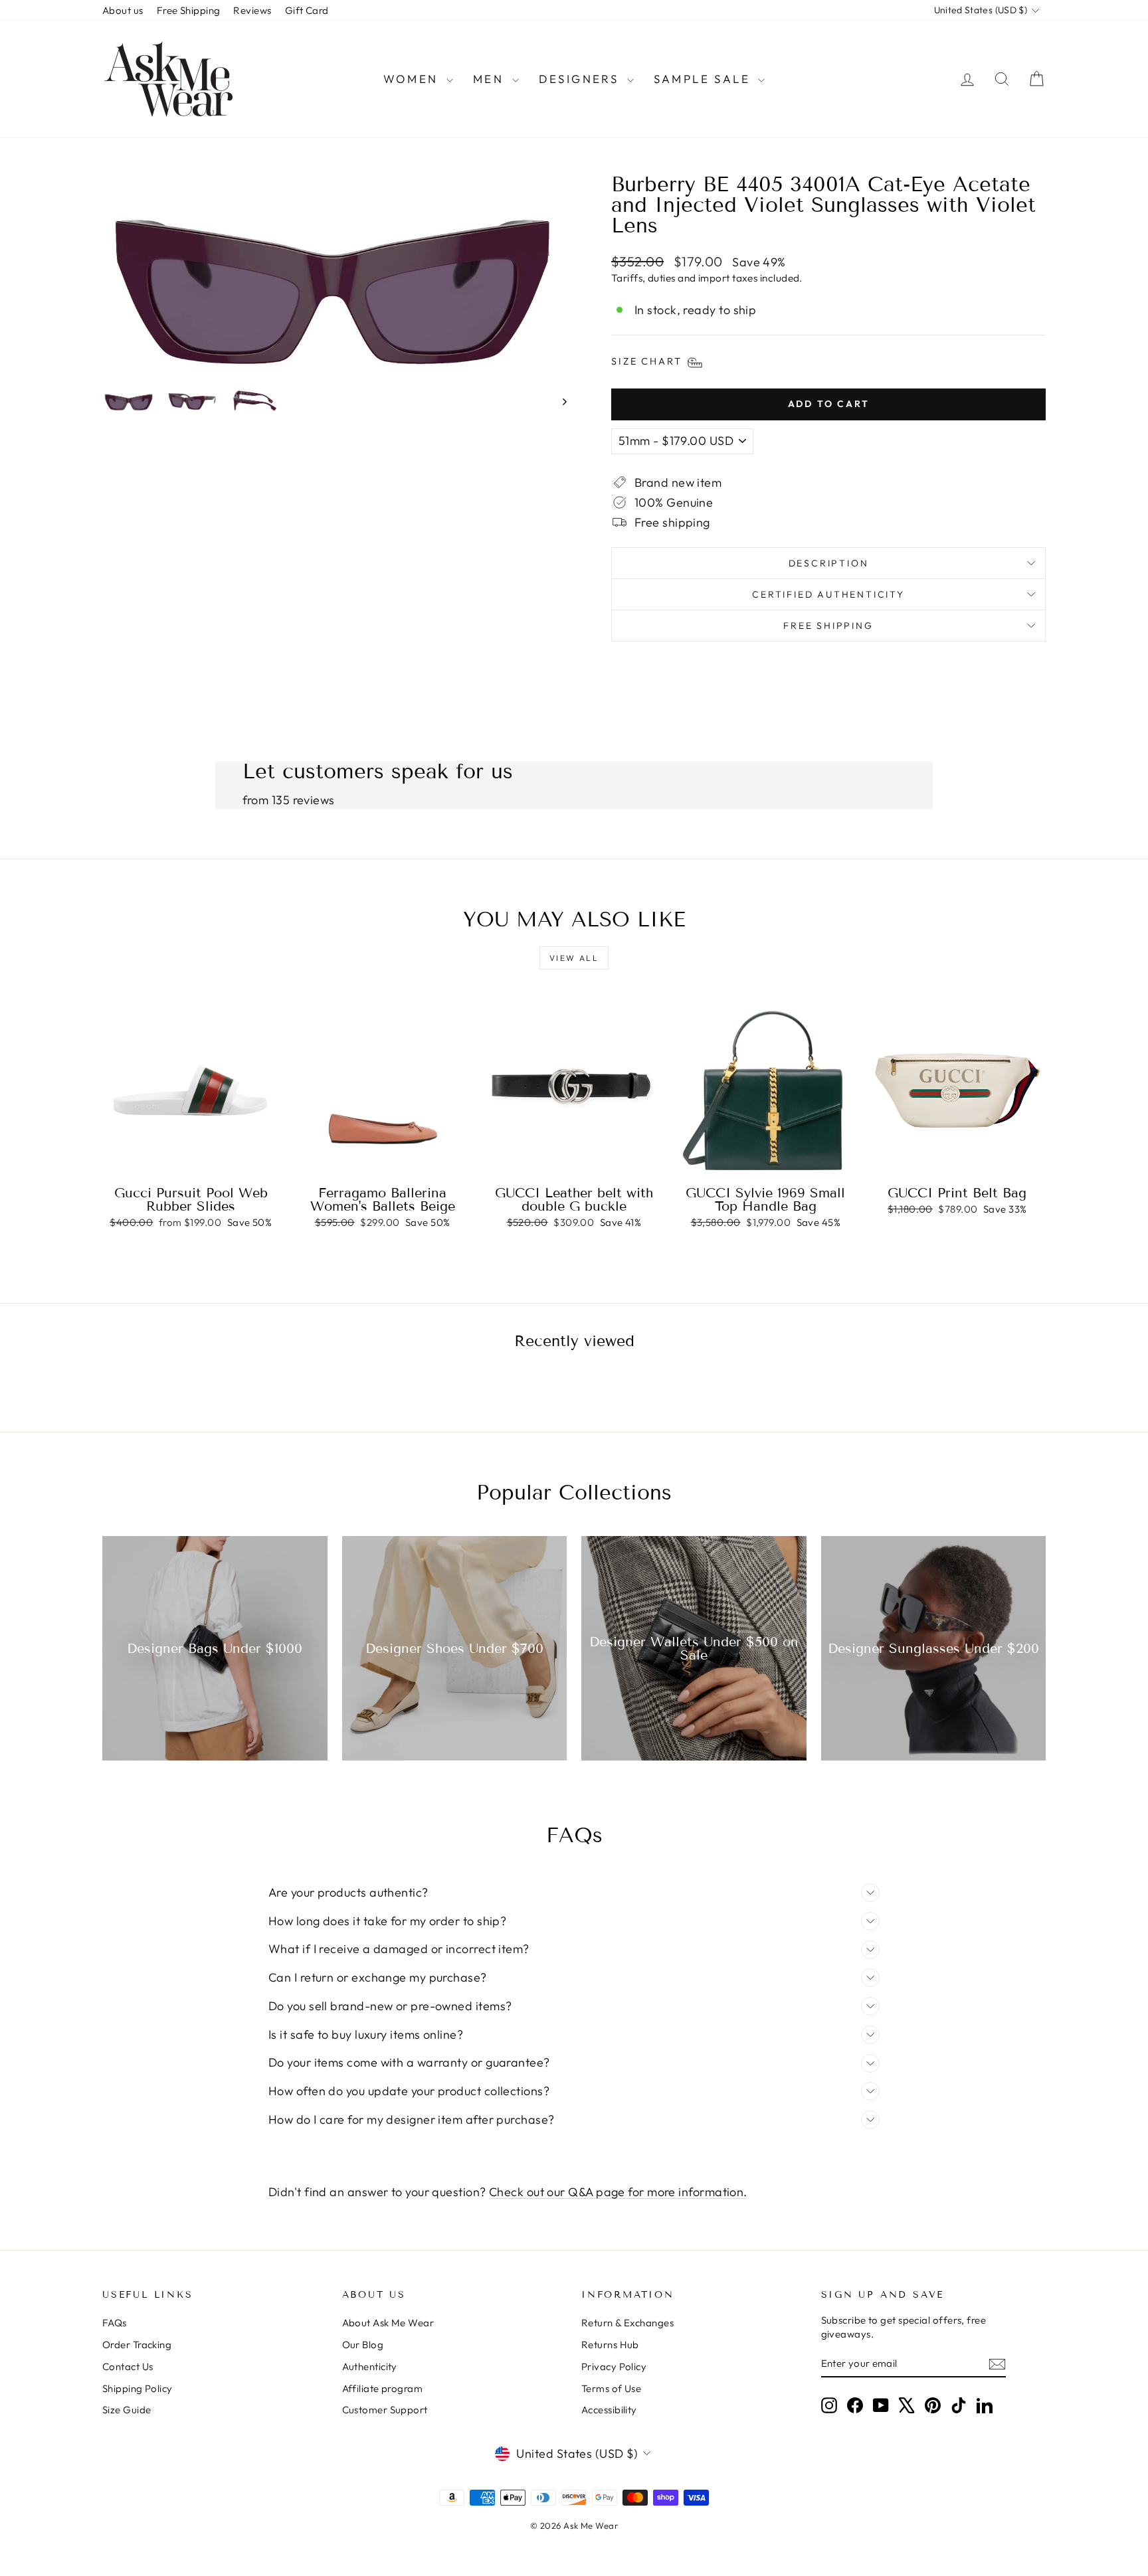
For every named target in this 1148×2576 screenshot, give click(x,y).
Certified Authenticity (828, 594)
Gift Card (307, 10)
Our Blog (363, 2345)
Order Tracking (137, 2345)
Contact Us (128, 2366)
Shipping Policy (138, 2388)
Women (413, 79)
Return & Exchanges (627, 2323)
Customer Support (385, 2410)
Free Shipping (189, 10)
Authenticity (370, 2366)
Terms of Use (611, 2388)
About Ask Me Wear (388, 2323)
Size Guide (127, 2410)
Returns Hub (610, 2345)
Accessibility (609, 2410)
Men (491, 79)
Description (829, 563)
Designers (581, 79)
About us (123, 10)
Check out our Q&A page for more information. (618, 2192)
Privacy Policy (614, 2366)
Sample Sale (705, 79)
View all (574, 958)
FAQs (115, 2323)
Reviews (252, 10)
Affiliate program (383, 2388)
